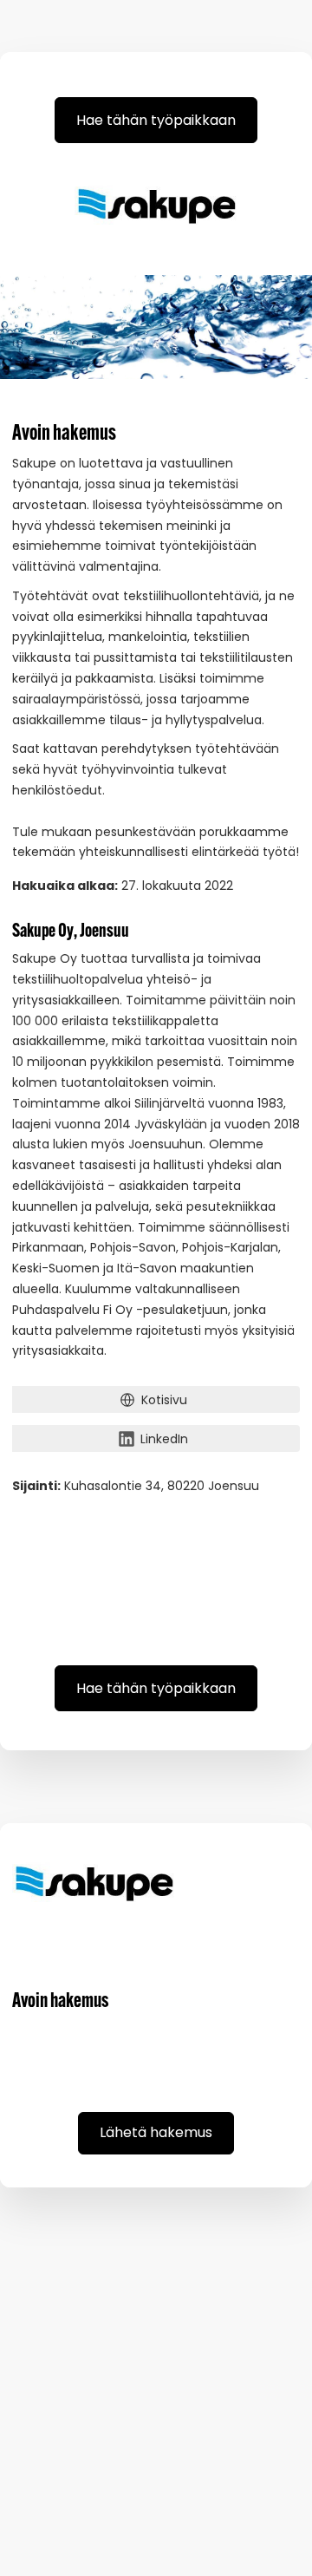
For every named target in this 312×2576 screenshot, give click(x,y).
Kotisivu (164, 1400)
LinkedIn (164, 1439)
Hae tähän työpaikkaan (156, 120)
